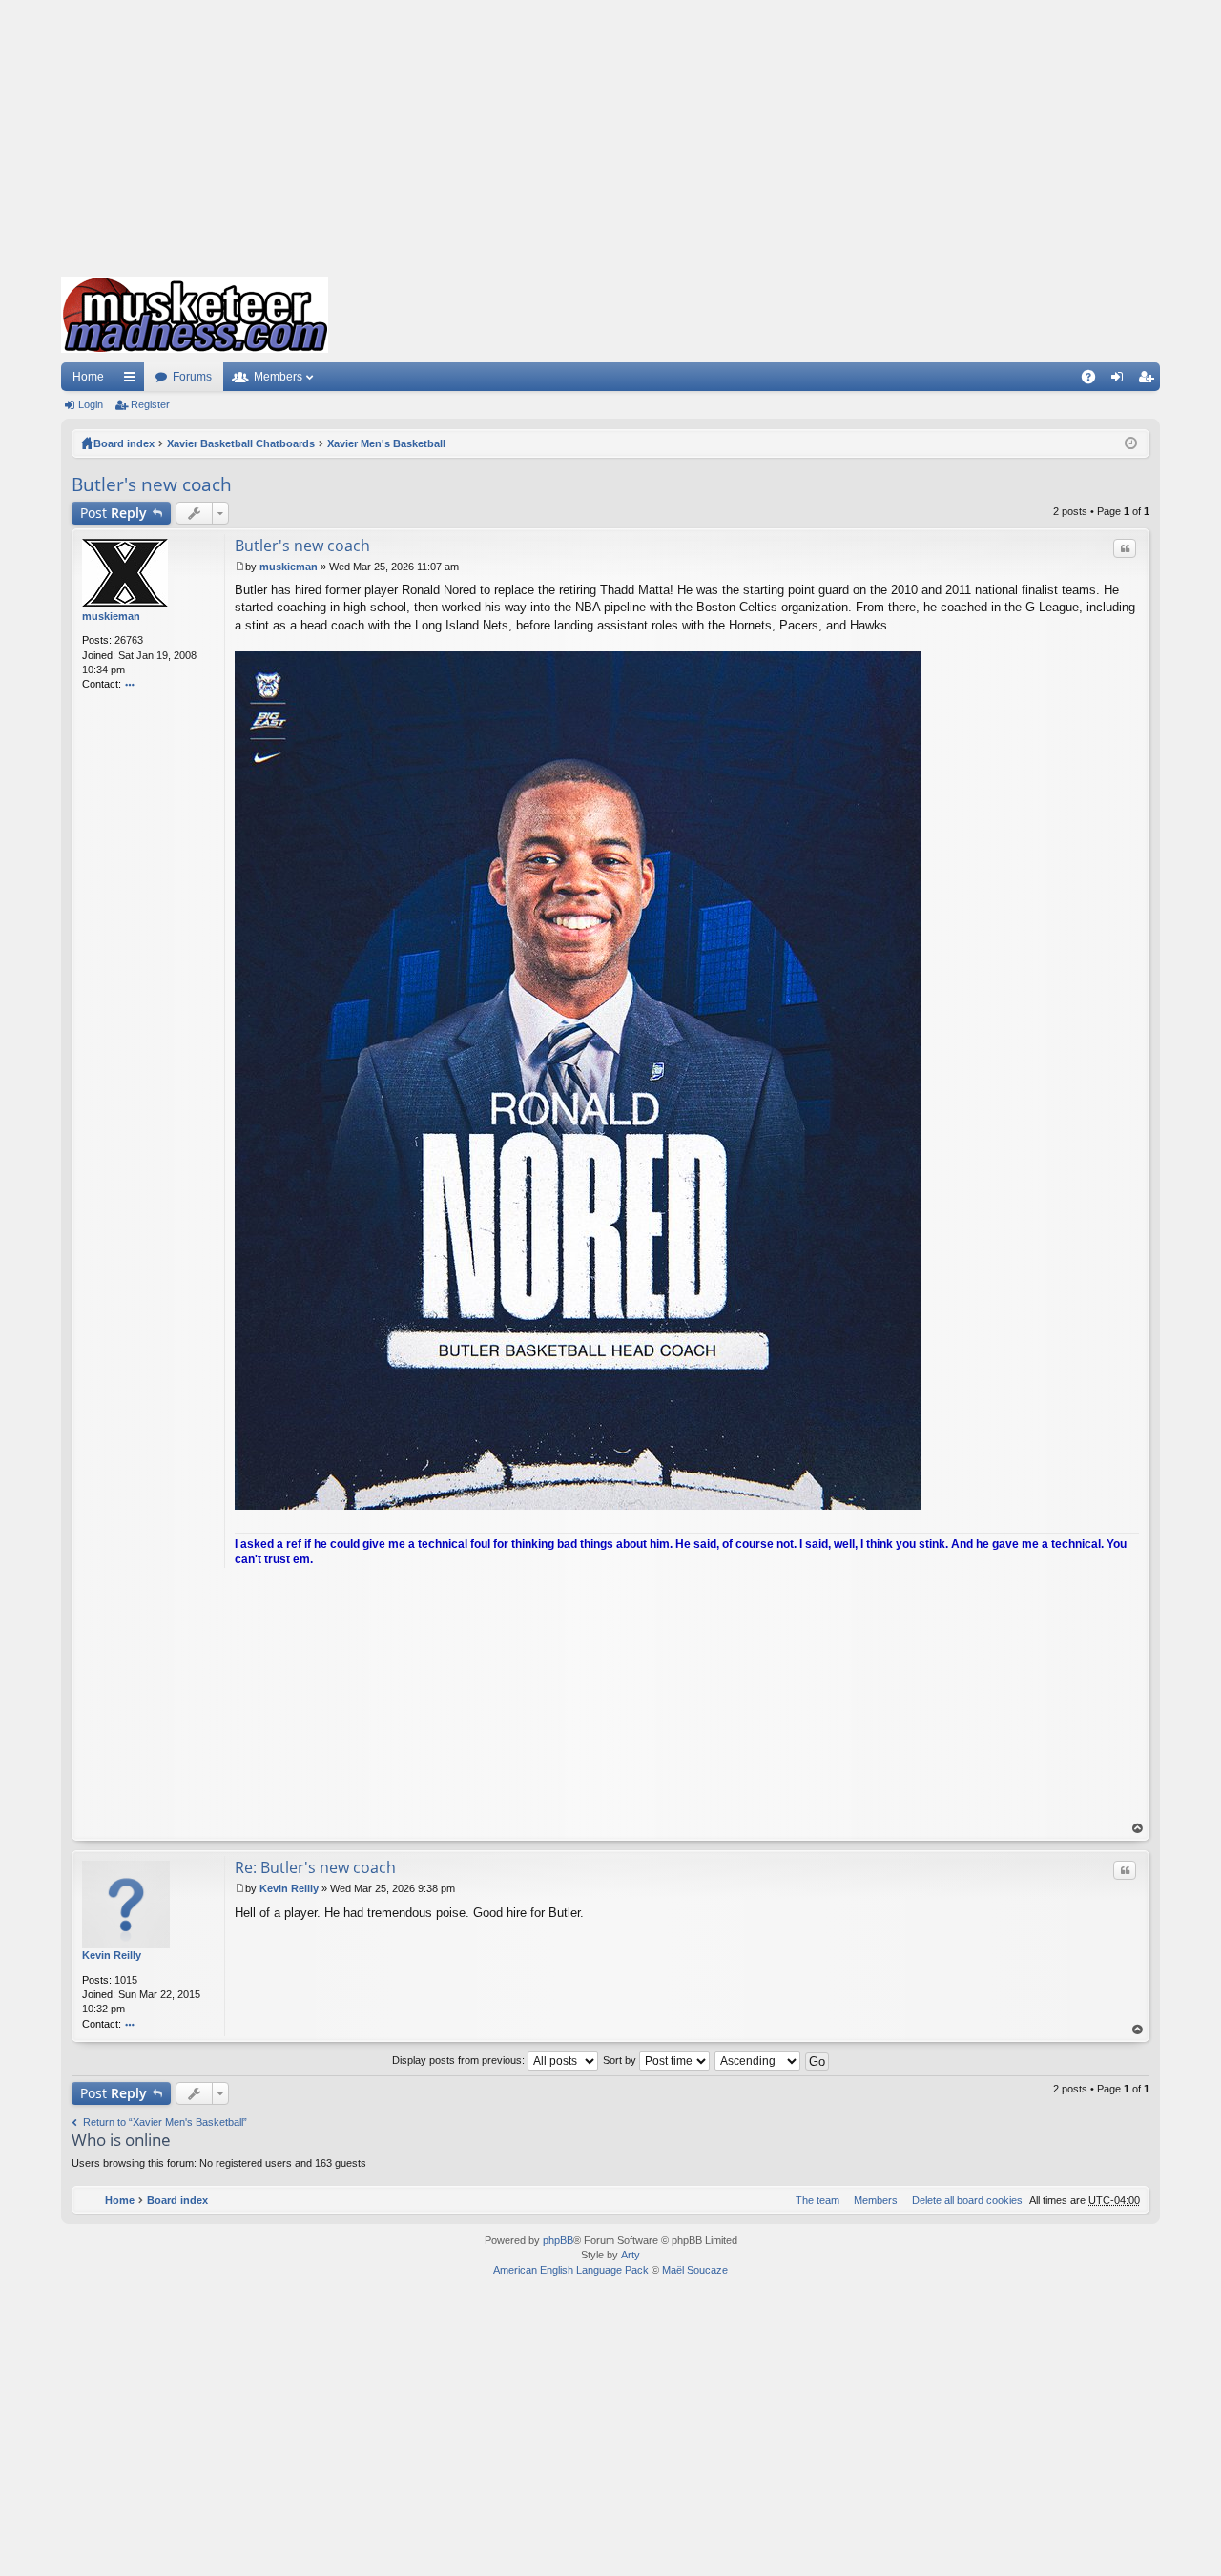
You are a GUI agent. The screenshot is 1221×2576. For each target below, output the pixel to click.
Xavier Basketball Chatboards (241, 443)
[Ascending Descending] (758, 2060)
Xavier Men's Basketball (386, 443)
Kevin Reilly (112, 1955)
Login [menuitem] (1121, 381)
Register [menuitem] (1149, 381)
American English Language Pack (571, 2270)
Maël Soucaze (695, 2270)
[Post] (240, 567)
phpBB (558, 2240)
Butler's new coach (152, 484)
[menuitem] (963, 2200)
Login (91, 404)
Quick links (134, 381)
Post (114, 513)
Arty (631, 2255)
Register (150, 404)
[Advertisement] (610, 134)
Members (278, 377)
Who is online (121, 2140)
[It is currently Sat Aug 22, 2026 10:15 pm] (1131, 443)
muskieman (111, 616)
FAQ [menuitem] (1095, 381)
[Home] (195, 315)
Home (88, 377)
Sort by (621, 2060)
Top (1138, 1829)
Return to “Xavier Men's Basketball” (165, 2122)
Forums (192, 377)
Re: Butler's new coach (315, 1867)
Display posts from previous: (460, 2060)
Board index (124, 443)
